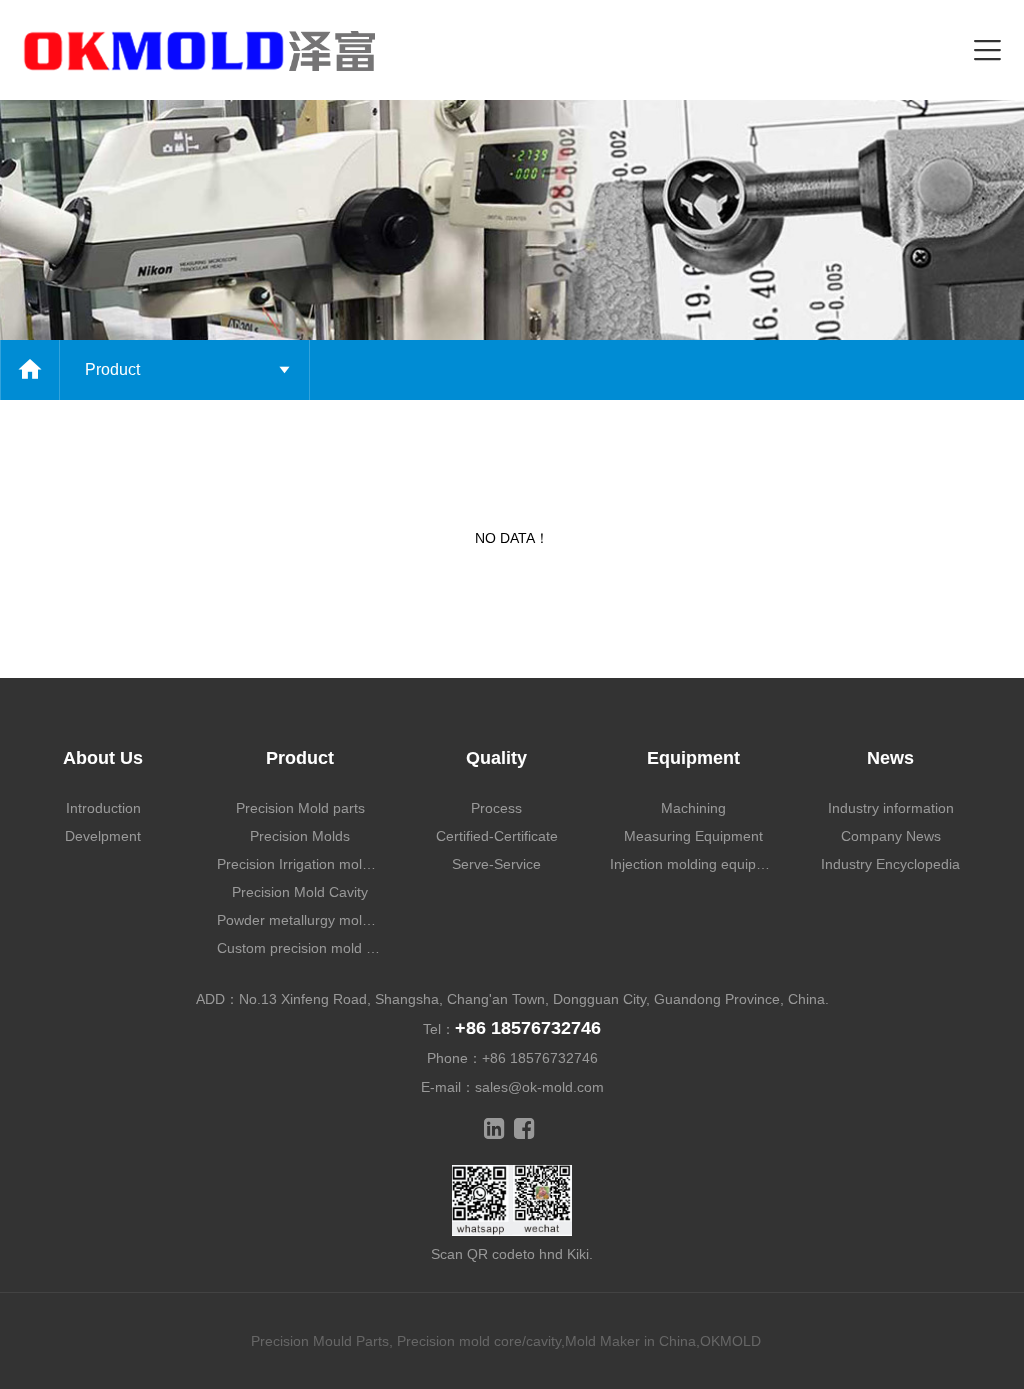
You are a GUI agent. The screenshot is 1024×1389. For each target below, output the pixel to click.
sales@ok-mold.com (539, 1087)
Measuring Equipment (693, 836)
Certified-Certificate (497, 836)
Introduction (103, 808)
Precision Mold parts (300, 808)
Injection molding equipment (693, 864)
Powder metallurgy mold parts (300, 920)
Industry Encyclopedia (890, 864)
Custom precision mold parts (300, 948)
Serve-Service (496, 864)
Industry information (891, 808)
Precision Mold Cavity (300, 892)
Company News (891, 836)
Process (496, 808)
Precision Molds (300, 836)
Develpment (103, 836)
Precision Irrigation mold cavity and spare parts (300, 864)
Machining (693, 808)
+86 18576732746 (528, 1028)
